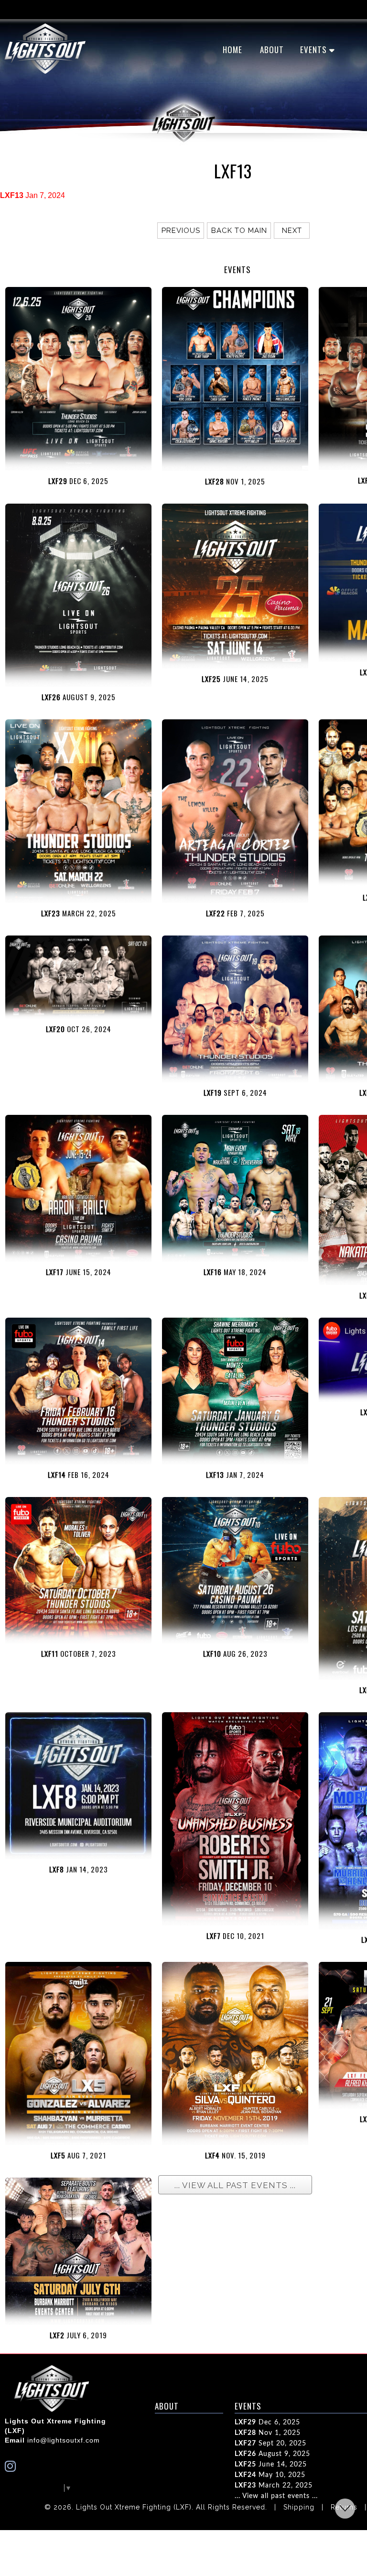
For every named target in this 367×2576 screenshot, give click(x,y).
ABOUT (272, 50)
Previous (181, 231)
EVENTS (313, 50)
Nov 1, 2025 (268, 2433)
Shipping (299, 2507)
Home (232, 50)
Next (292, 231)
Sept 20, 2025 (270, 2444)
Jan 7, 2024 (32, 195)
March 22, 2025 (274, 2486)
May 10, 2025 (270, 2475)
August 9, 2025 (272, 2454)
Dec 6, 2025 (267, 2422)
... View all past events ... (276, 2496)
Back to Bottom (345, 2509)
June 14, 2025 (271, 2465)
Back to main (239, 231)
